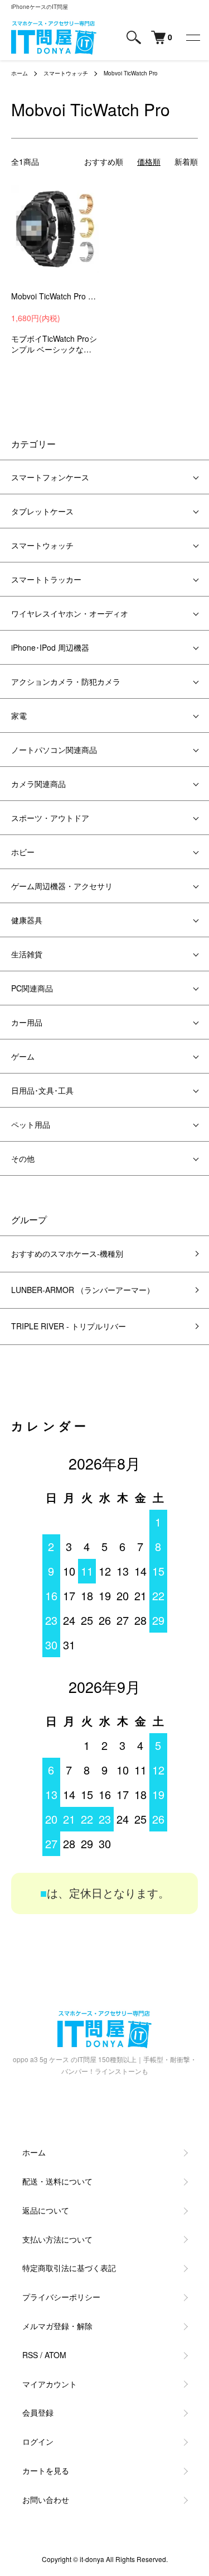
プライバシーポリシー (61, 2297)
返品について (46, 2210)
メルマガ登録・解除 (57, 2326)
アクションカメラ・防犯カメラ (66, 681)
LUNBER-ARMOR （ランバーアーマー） (83, 1290)
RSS (30, 2355)
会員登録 (38, 2412)
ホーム (20, 73)
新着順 (186, 161)
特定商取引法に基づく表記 (69, 2268)
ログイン (38, 2441)
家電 (19, 715)
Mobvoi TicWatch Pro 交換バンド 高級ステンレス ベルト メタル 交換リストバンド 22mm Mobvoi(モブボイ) (55, 296)
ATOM (55, 2355)
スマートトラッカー (46, 579)
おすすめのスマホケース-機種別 (67, 1253)
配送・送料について (57, 2181)
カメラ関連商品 (38, 784)
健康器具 (27, 920)
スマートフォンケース (50, 477)
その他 (23, 1158)
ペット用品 (31, 1124)
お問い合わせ (46, 2499)
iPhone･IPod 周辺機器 (50, 647)
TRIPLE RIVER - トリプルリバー (69, 1326)
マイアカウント (50, 2384)
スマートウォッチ (66, 73)
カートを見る (46, 2470)
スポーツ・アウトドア (50, 818)
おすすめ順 (104, 161)
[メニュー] (192, 37)
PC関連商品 (32, 988)
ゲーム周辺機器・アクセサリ (62, 886)
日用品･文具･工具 (42, 1090)
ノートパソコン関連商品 (54, 750)
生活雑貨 (27, 954)
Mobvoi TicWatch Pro (131, 73)
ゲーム (23, 1056)
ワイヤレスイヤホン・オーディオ (70, 613)
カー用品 (27, 1022)
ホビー (23, 852)
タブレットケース (42, 511)
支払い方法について (57, 2239)
